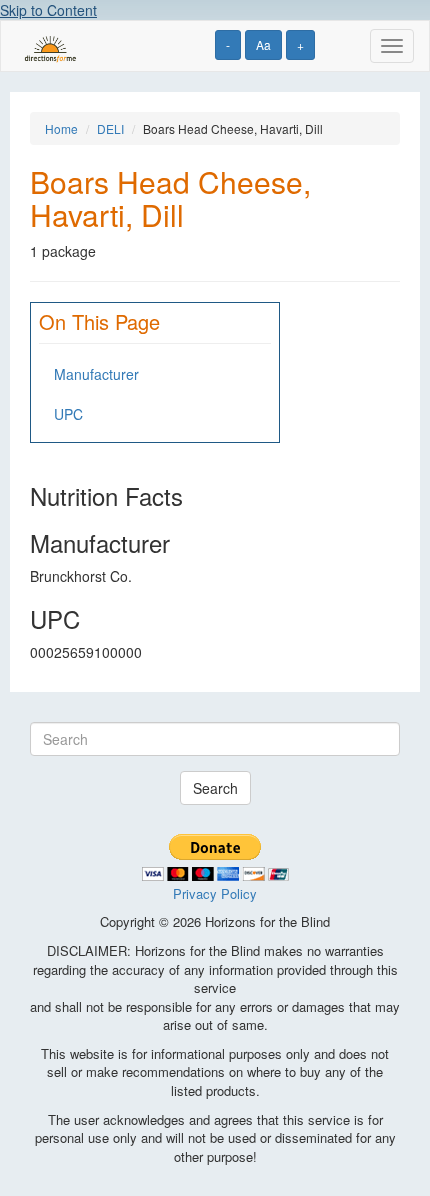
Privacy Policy (215, 893)
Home (61, 128)
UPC (68, 414)
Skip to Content (48, 10)
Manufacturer (96, 374)
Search (215, 788)
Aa (263, 44)
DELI (110, 128)
